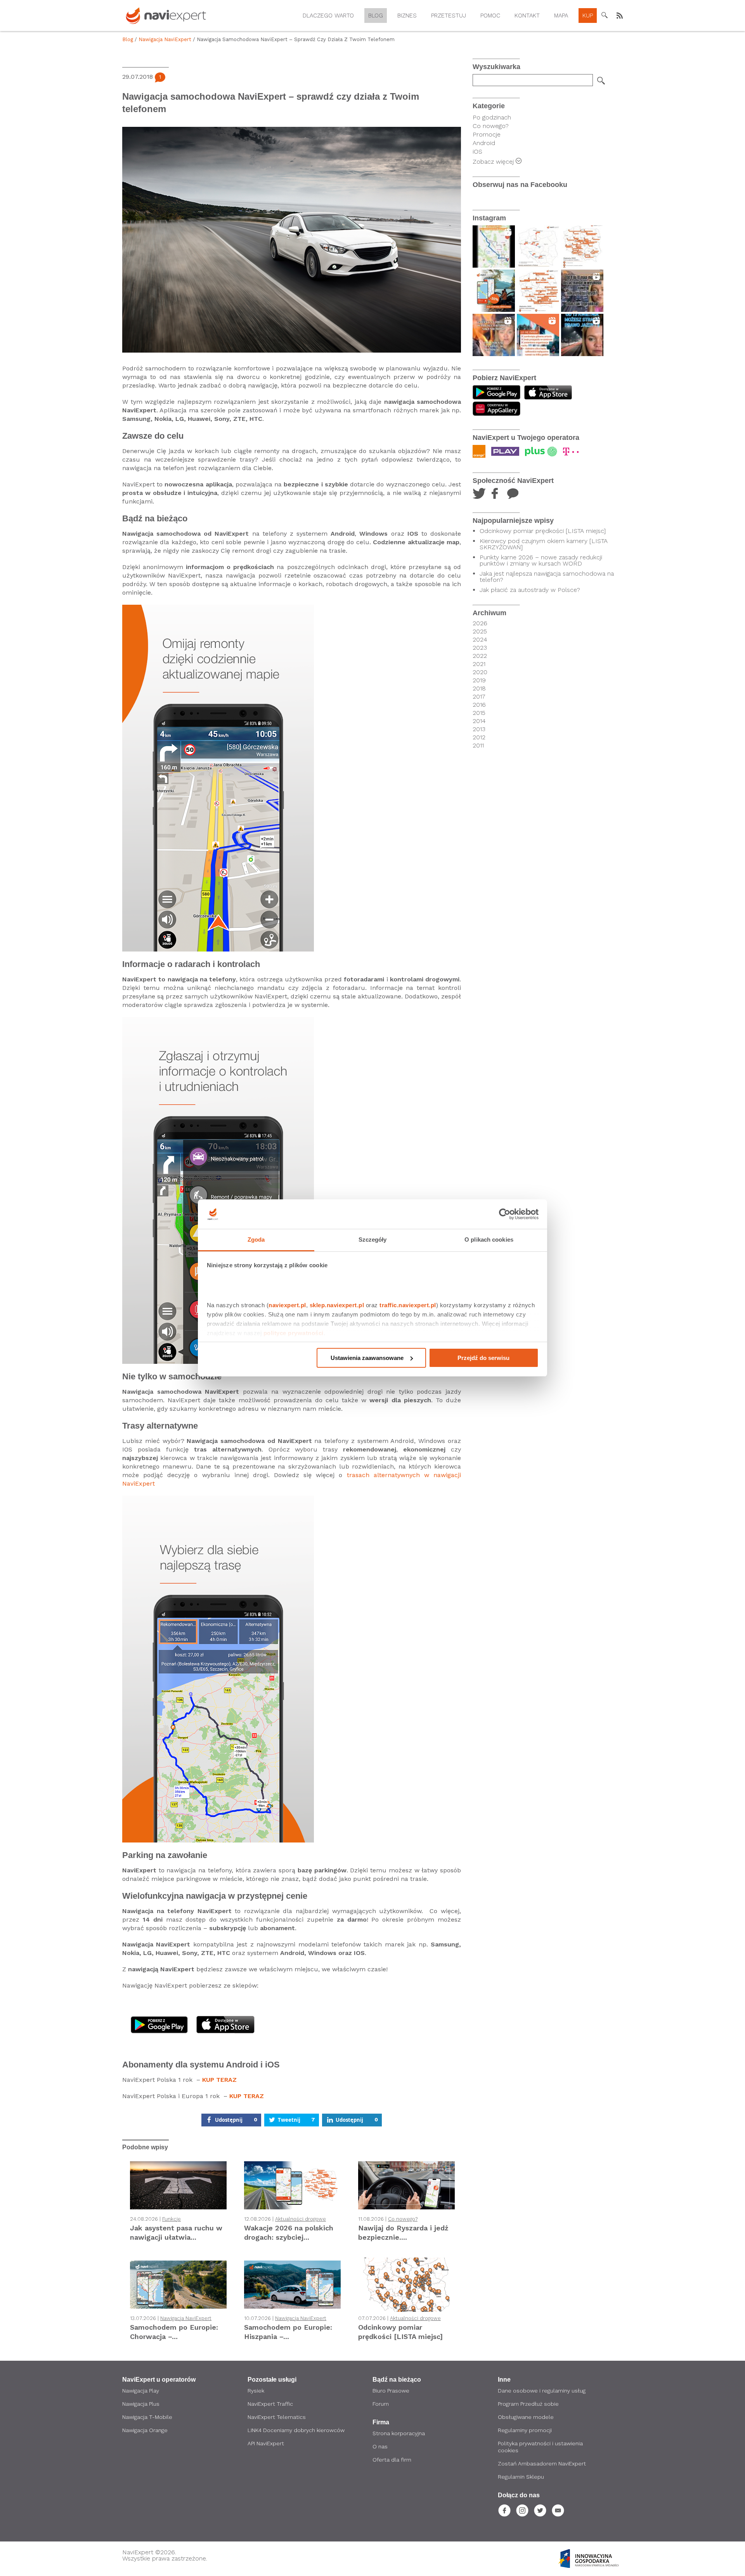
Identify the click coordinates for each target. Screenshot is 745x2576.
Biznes (407, 16)
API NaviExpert (266, 2443)
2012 (479, 737)
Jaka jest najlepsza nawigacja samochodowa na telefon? (547, 577)
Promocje (487, 134)
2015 (479, 713)
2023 (480, 648)
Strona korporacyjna (399, 2433)
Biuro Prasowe (391, 2391)
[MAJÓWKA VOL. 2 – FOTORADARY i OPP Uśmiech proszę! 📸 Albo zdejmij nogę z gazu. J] (582, 247)
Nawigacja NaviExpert (165, 39)
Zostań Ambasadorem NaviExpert (542, 2464)
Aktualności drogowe (301, 2219)
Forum (381, 2404)
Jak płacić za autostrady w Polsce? (530, 590)
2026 (480, 623)
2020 (480, 672)
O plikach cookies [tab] (489, 1240)
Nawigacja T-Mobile (147, 2417)
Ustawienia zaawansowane (367, 1358)
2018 (479, 689)
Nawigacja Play (141, 2391)
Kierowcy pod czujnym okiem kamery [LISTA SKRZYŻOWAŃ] (544, 544)
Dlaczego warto (328, 16)
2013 (479, 729)
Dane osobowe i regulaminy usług (542, 2391)
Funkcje (172, 2219)
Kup (588, 16)
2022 (480, 656)
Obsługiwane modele (526, 2417)
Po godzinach (492, 117)
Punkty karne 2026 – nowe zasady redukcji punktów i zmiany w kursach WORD (541, 561)
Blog (376, 16)
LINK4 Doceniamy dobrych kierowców (296, 2430)
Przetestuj (449, 16)
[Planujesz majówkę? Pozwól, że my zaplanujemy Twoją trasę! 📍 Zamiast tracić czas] (494, 291)
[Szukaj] (601, 81)
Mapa (561, 16)
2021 (479, 664)
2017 (479, 697)
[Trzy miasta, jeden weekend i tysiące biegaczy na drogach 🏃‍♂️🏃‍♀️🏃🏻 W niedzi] (538, 335)
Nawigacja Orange (145, 2430)
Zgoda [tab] (256, 1240)
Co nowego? (403, 2219)
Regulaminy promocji (525, 2430)
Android (484, 143)
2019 (479, 680)
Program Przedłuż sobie (528, 2404)
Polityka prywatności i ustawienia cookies (540, 2447)
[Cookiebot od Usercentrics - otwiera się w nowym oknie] (505, 1214)
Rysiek (256, 2391)
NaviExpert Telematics (277, 2417)
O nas (380, 2446)
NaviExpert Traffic (270, 2404)
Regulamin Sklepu (521, 2477)
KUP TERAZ (219, 2080)
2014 (479, 721)
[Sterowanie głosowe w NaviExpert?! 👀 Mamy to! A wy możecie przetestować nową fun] (494, 247)
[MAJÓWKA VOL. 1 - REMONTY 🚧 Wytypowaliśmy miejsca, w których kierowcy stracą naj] (538, 291)
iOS (477, 151)
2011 (478, 746)
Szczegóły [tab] (373, 1240)
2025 (480, 631)
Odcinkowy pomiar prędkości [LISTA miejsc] (543, 531)
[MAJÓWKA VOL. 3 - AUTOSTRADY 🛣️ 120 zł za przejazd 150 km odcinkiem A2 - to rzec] (538, 247)
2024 (480, 640)
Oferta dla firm (392, 2460)
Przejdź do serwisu (483, 1358)
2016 (479, 705)
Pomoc (490, 16)
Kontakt (527, 16)
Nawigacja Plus (141, 2404)
